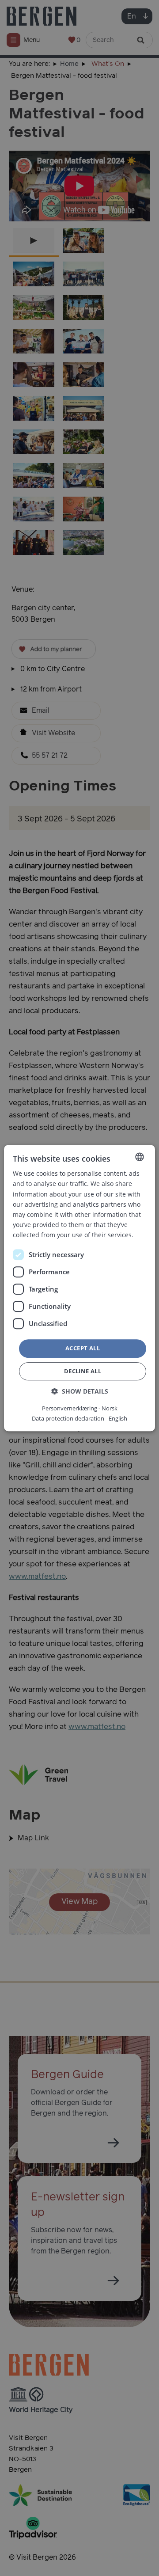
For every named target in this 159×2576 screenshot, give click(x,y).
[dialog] (79, 1288)
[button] (80, 1391)
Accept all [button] (83, 1348)
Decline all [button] (83, 1371)
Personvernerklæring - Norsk (80, 1408)
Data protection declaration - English (79, 1418)
